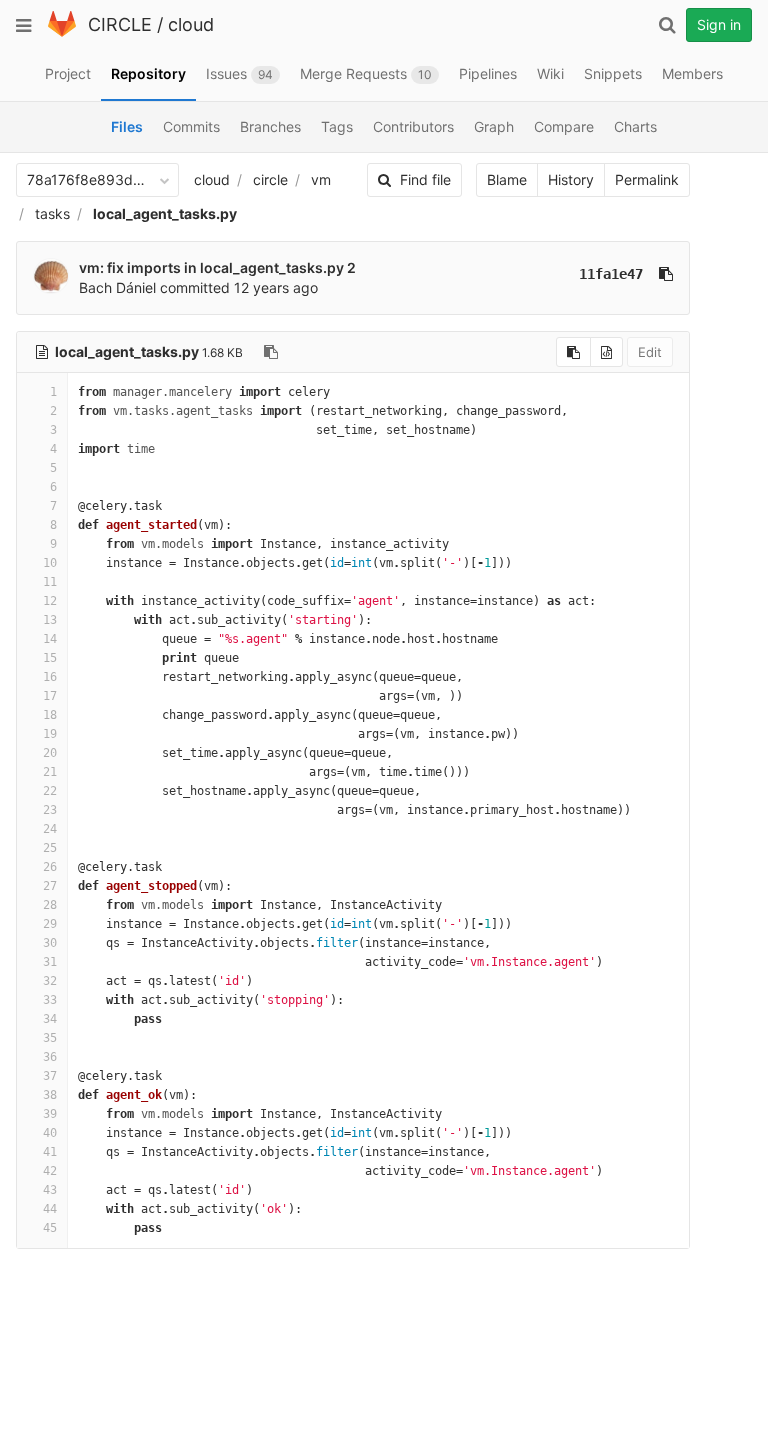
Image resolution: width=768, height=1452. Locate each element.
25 (50, 848)
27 (50, 886)
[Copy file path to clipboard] (271, 352)
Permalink (647, 179)
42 (50, 1171)
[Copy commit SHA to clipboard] (666, 274)
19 (50, 734)
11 (50, 582)
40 (50, 1133)
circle (270, 179)
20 (50, 753)
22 (50, 791)
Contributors (413, 126)
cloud (191, 24)
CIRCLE (120, 24)
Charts (635, 126)
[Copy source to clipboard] (573, 352)
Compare (564, 126)
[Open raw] (606, 352)
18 (50, 715)
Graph (494, 126)
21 (50, 772)
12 (50, 601)
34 (50, 1019)
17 (50, 696)
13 (50, 620)
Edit (650, 352)
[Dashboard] (62, 32)
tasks (52, 213)
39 (50, 1114)
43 (50, 1190)
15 (50, 658)
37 (50, 1076)
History (571, 179)
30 (50, 943)
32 (50, 981)
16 (50, 677)
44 (50, 1209)
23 (50, 810)
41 (50, 1152)
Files (127, 126)
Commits (191, 126)
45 (50, 1228)
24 (50, 829)
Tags (337, 126)
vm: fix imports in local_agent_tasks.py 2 (217, 267)
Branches (270, 126)
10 (50, 563)
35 (50, 1038)
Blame (507, 179)
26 (50, 867)
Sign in (719, 24)
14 (50, 639)
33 (50, 1000)
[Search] (667, 25)
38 (50, 1095)
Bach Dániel (117, 287)
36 (50, 1057)
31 (50, 962)
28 (50, 905)
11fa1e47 (611, 274)
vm (321, 179)
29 (50, 924)
